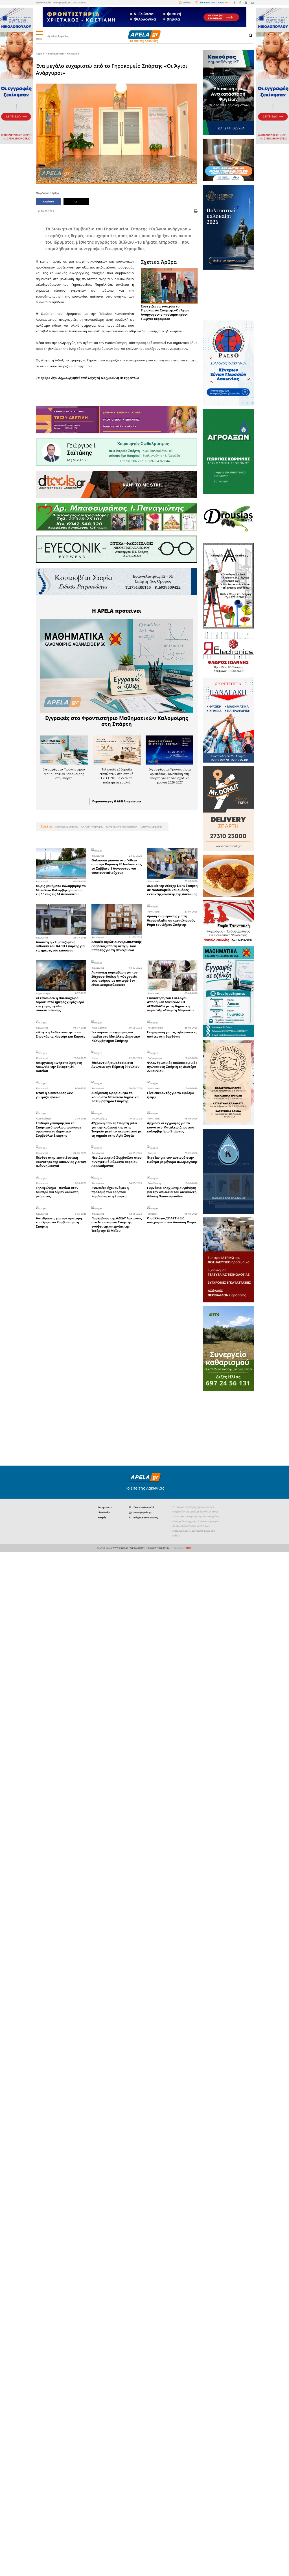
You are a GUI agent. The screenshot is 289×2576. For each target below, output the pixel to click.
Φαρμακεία (105, 1507)
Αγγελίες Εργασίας (58, 36)
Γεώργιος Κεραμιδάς (151, 827)
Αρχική (40, 54)
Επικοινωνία (43, 2)
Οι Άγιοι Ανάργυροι (92, 827)
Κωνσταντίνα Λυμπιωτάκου (121, 827)
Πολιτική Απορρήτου (158, 1548)
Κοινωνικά (73, 54)
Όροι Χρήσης (137, 1548)
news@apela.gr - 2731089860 (70, 2)
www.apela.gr (120, 1548)
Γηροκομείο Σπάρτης (67, 827)
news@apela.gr (143, 1512)
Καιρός (102, 1517)
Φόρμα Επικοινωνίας (146, 1517)
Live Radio (104, 1512)
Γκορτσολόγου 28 (144, 1507)
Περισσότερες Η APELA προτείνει (117, 801)
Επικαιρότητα (56, 54)
